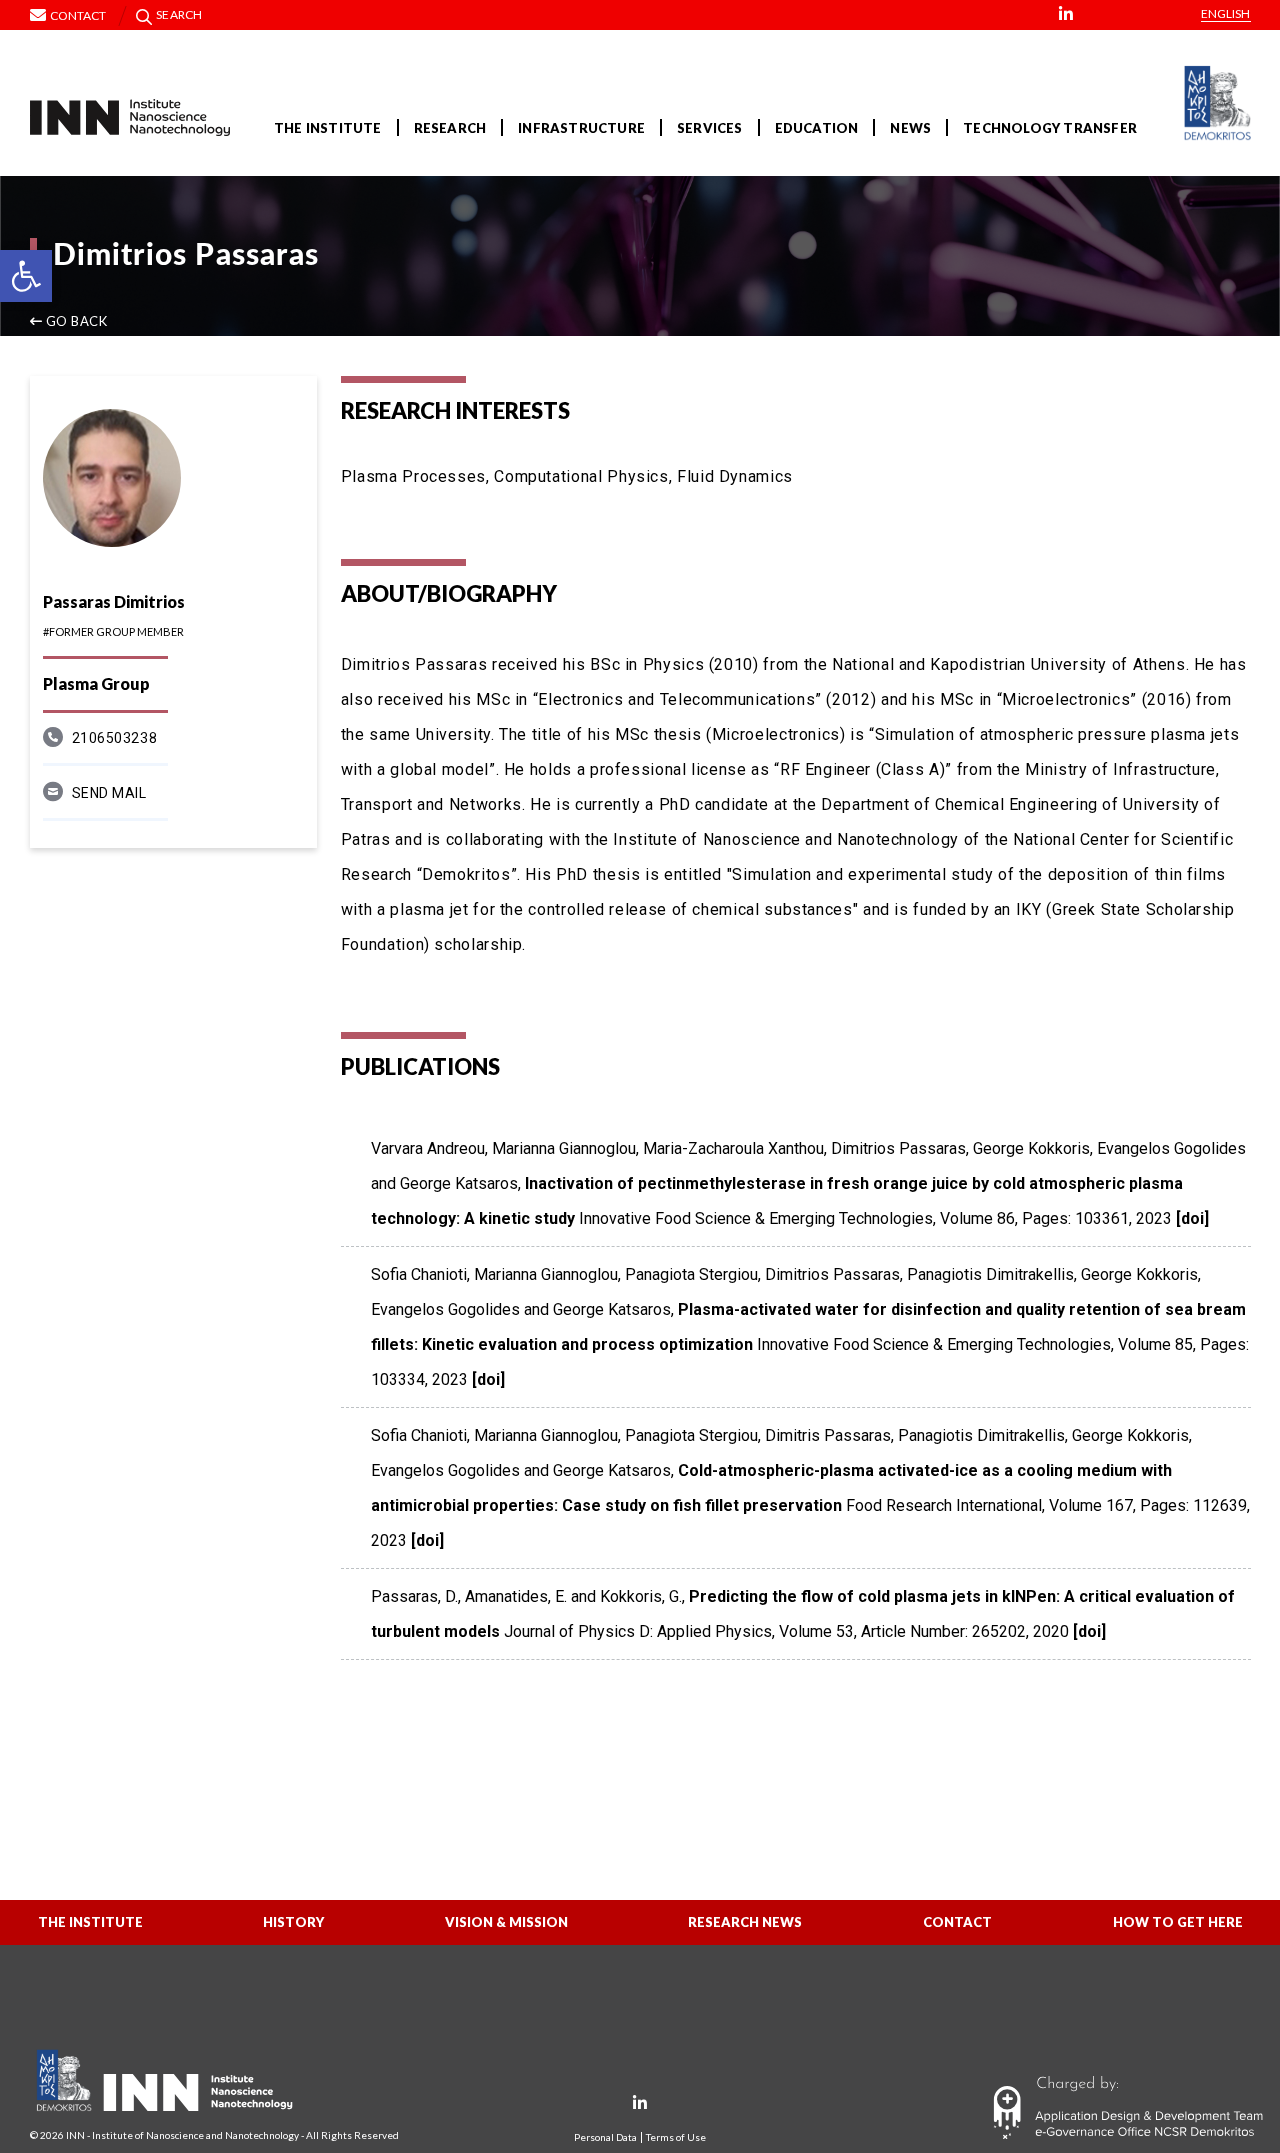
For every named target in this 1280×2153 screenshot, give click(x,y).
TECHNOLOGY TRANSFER (1050, 128)
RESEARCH (450, 128)
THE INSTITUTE (328, 128)
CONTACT (957, 1922)
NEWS (910, 128)
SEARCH (179, 14)
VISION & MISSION (506, 1922)
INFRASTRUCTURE (581, 128)
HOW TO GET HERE (1178, 1922)
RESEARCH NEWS (745, 1922)
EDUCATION (817, 128)
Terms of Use (676, 2137)
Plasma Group (96, 683)
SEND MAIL (109, 793)
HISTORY (293, 1922)
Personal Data (605, 2137)
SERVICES (710, 128)
